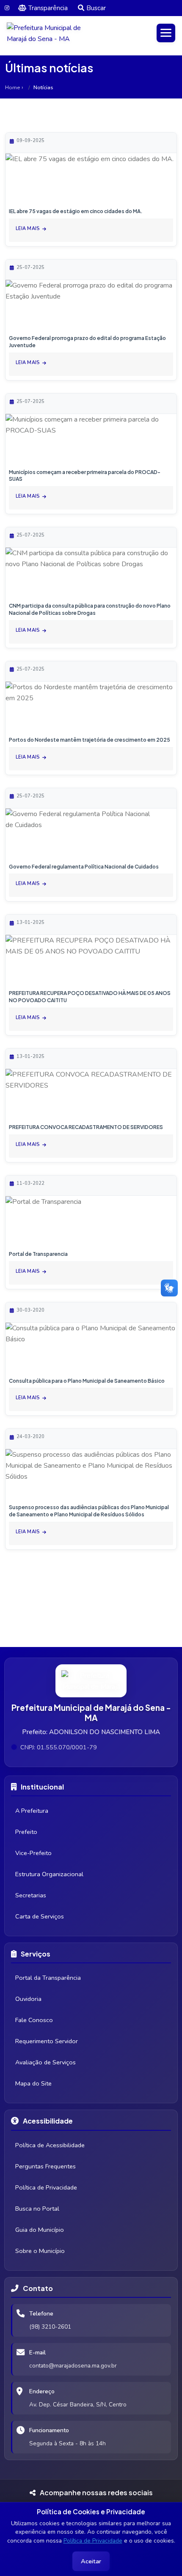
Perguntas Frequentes (45, 2166)
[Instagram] (7, 8)
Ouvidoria (28, 1999)
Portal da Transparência (48, 1978)
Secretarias (31, 1895)
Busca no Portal (37, 2209)
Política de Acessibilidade (50, 2145)
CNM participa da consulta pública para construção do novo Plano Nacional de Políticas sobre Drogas (90, 609)
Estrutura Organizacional (49, 1874)
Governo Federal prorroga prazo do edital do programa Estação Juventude (87, 342)
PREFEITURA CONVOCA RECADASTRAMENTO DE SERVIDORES (86, 1127)
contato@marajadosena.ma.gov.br (73, 2366)
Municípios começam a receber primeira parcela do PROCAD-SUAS (85, 476)
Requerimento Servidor (47, 2041)
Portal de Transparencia (38, 1254)
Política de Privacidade (93, 2541)
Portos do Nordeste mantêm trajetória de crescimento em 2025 (90, 740)
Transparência (48, 8)
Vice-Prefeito (33, 1853)
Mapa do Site (33, 2083)
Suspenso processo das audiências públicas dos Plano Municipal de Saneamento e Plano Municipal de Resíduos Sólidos (89, 1511)
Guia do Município (40, 2230)
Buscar (96, 8)
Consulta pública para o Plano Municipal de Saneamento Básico (87, 1381)
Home (12, 88)
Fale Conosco (34, 2020)
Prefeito (26, 1832)
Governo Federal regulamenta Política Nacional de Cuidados (84, 867)
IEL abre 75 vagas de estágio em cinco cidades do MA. (76, 211)
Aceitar (91, 2561)
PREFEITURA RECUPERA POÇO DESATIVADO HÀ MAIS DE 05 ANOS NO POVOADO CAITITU (90, 997)
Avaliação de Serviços (45, 2062)
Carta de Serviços (40, 1916)
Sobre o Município (40, 2251)
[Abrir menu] (166, 33)
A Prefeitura (32, 1811)
